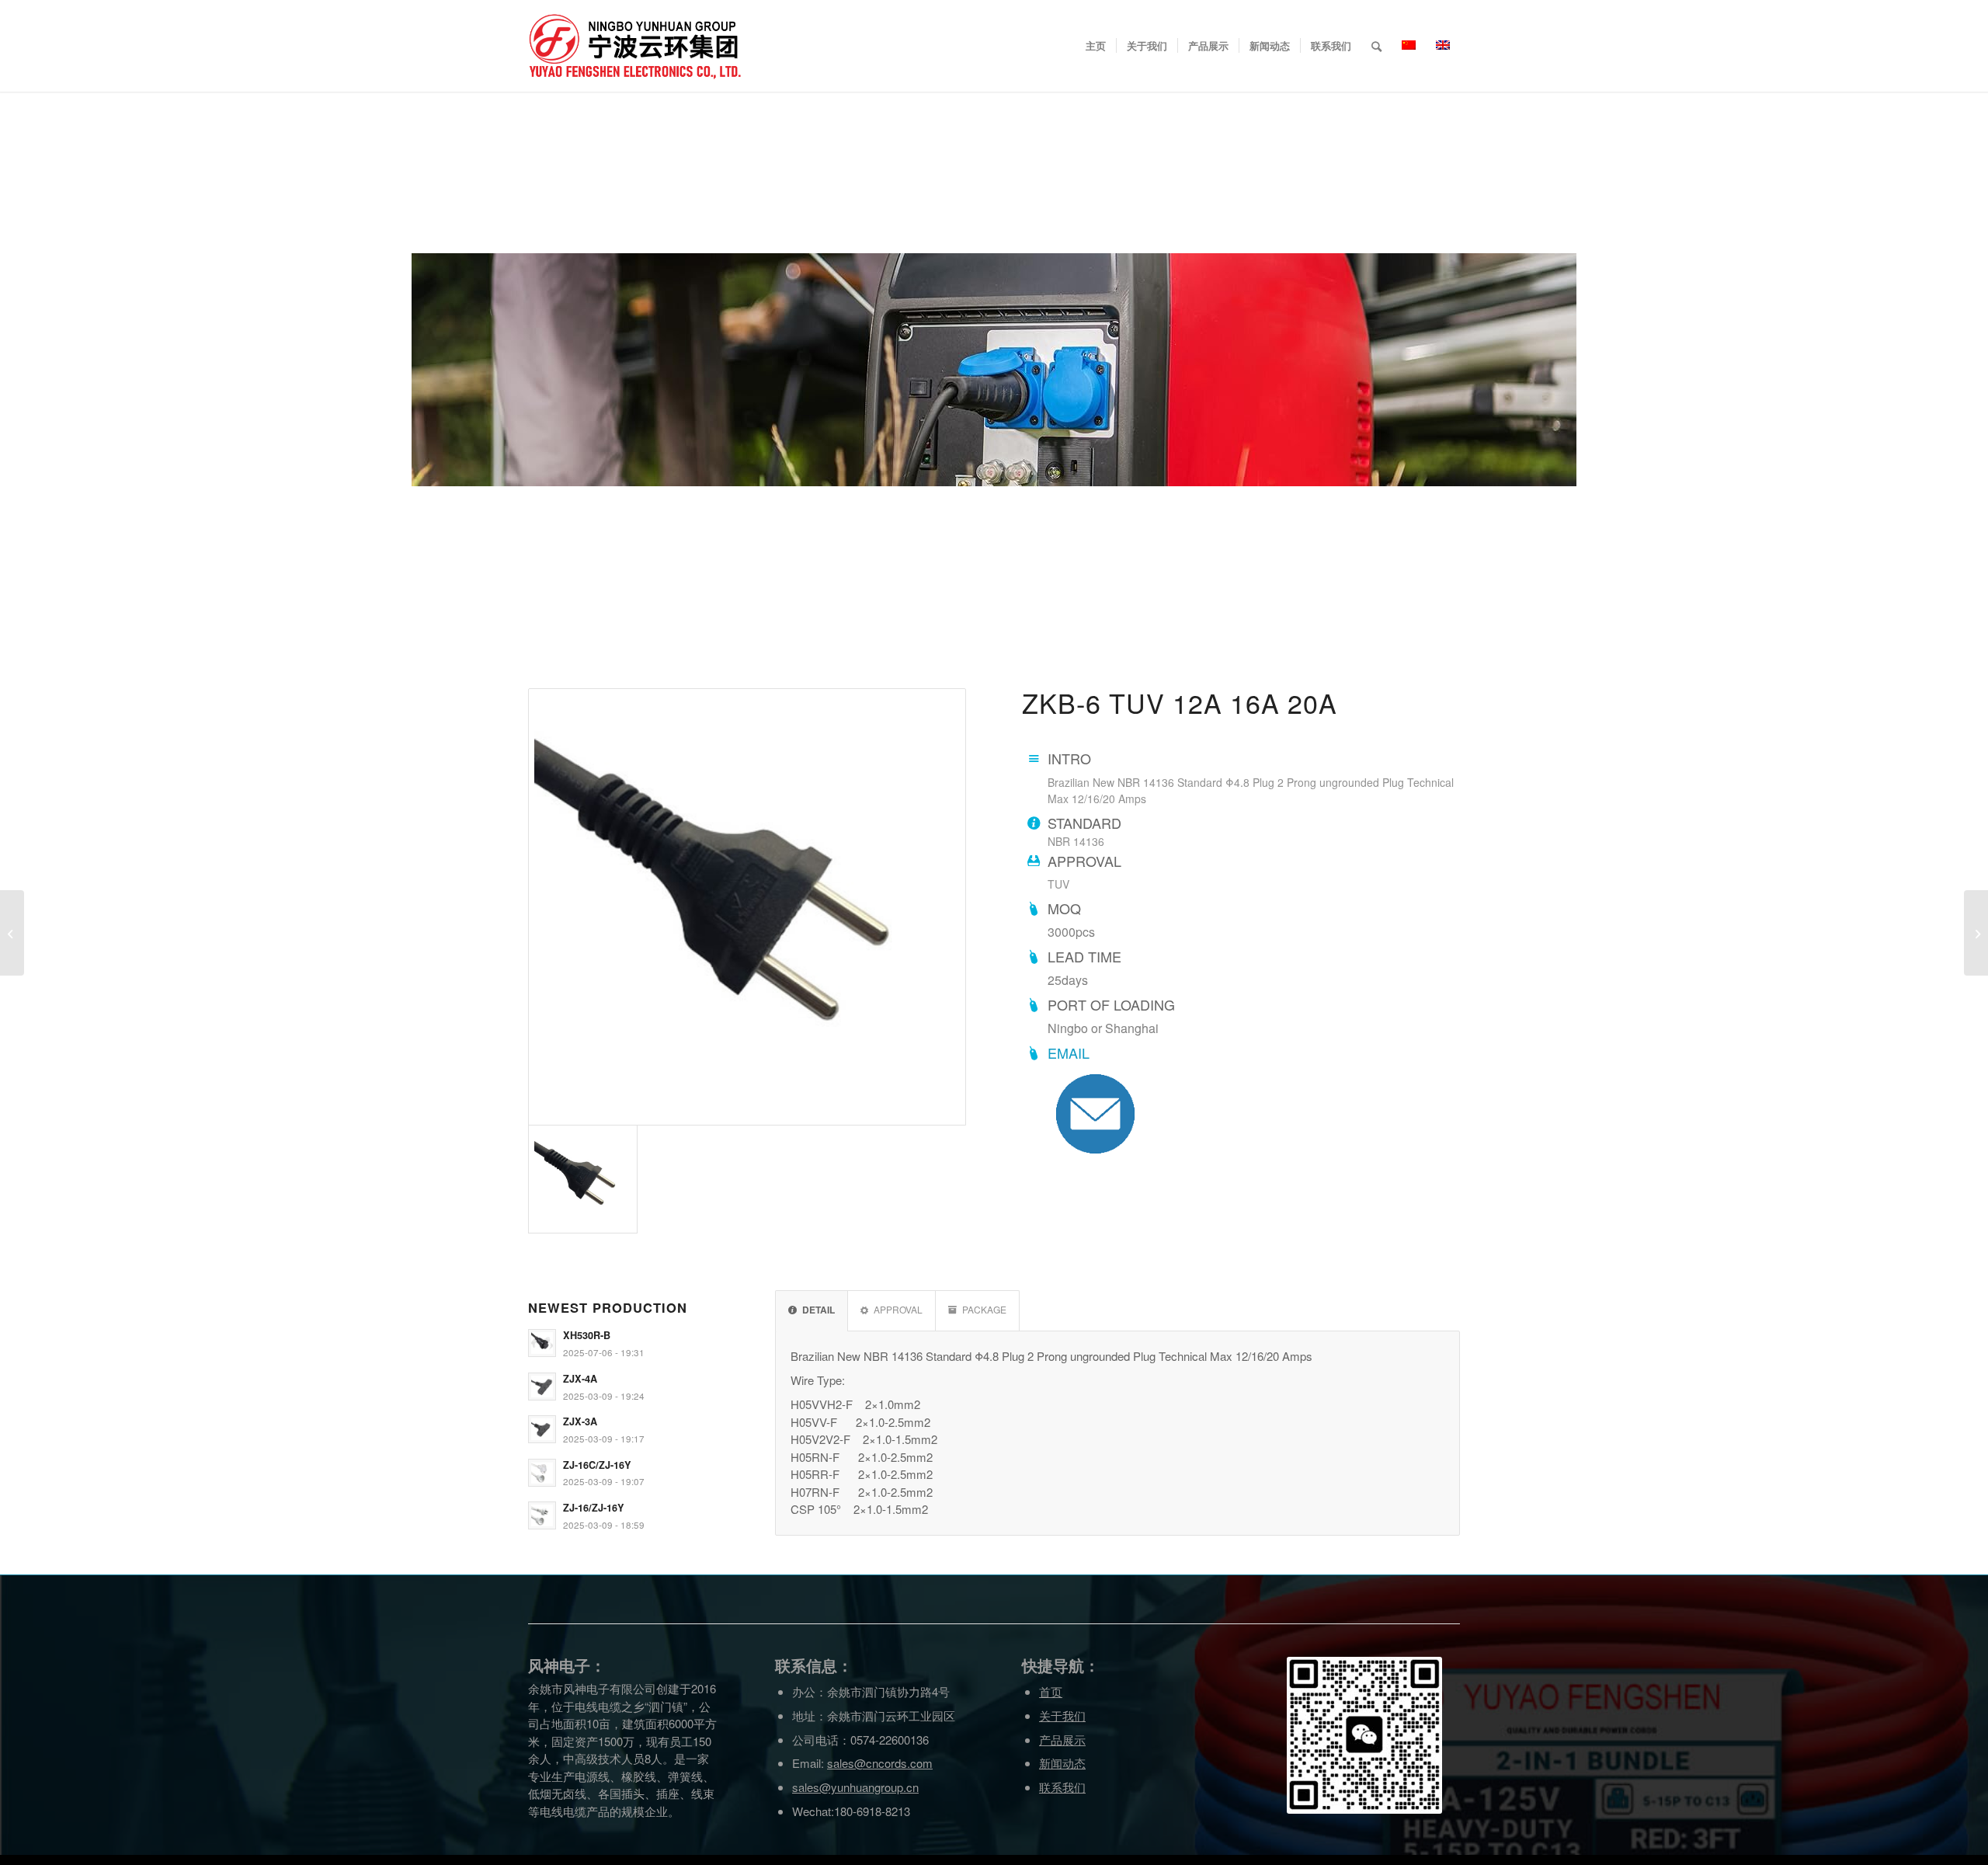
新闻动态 (1062, 1763)
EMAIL (1069, 1053)
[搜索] (1376, 46)
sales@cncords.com (880, 1763)
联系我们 (1062, 1787)
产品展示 (1062, 1740)
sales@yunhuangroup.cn (855, 1787)
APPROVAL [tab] (898, 1309)
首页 (1051, 1691)
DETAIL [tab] (818, 1310)
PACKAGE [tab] (984, 1309)
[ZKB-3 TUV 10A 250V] (1976, 933)
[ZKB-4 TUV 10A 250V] (12, 933)
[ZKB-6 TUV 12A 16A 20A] (747, 907)
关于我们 (1062, 1715)
